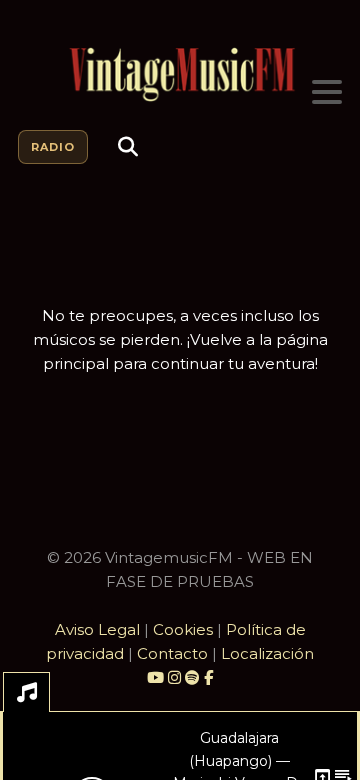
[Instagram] (176, 677)
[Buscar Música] (128, 147)
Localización (267, 653)
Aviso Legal (97, 629)
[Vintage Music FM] (180, 75)
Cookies (183, 629)
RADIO (53, 147)
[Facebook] (208, 677)
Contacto (172, 653)
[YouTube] (155, 677)
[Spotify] (192, 677)
